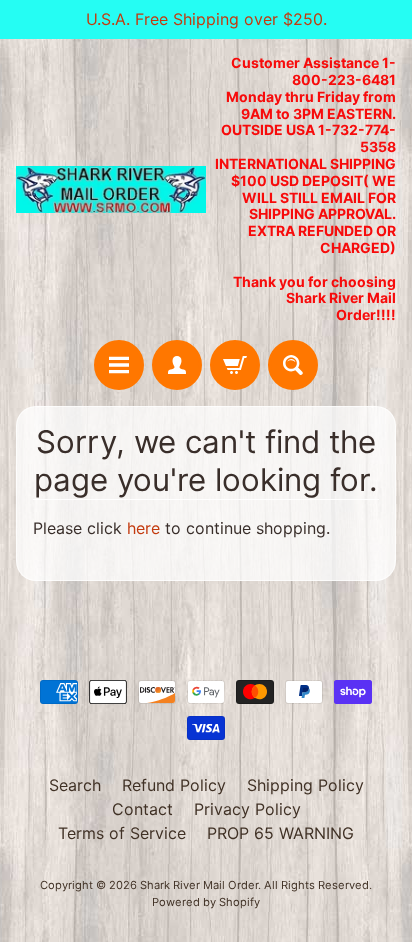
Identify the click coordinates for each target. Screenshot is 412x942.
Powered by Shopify (206, 902)
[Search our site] (293, 365)
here (143, 528)
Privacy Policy (247, 809)
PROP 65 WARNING (280, 833)
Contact (142, 809)
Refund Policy (174, 785)
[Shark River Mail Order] (111, 190)
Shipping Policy (305, 785)
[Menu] (119, 365)
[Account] (177, 365)
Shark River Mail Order (199, 885)
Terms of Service (122, 833)
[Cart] (235, 365)
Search (75, 785)
